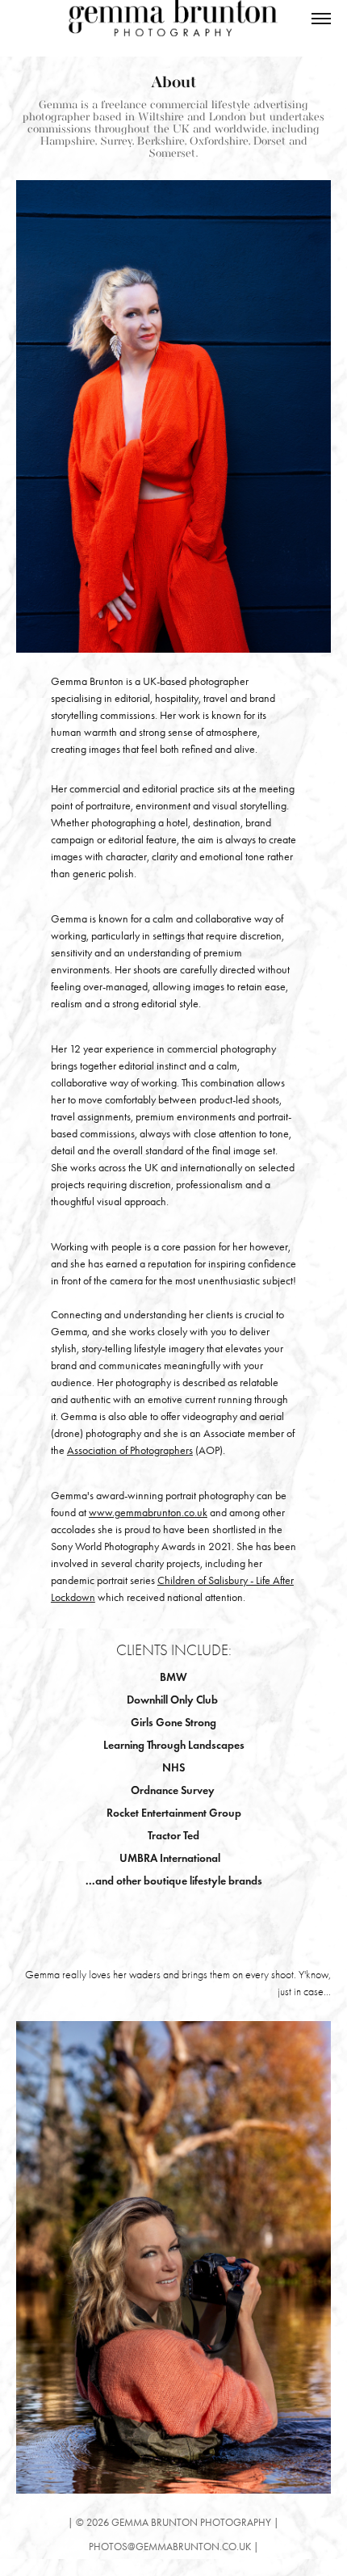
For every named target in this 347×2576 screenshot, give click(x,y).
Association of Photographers (130, 1450)
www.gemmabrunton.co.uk (148, 1513)
